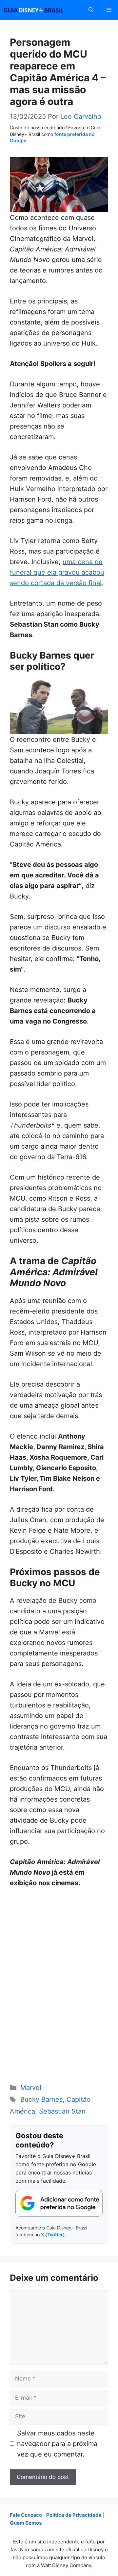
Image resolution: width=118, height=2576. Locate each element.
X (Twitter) (53, 2235)
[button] (91, 10)
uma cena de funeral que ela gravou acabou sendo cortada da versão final (57, 572)
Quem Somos (26, 2523)
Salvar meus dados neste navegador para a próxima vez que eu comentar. (57, 2444)
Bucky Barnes (41, 2099)
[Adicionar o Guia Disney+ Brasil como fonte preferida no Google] (59, 2203)
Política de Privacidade (74, 2515)
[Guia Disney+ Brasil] (42, 10)
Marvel (31, 2088)
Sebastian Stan (62, 2111)
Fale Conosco (26, 2515)
